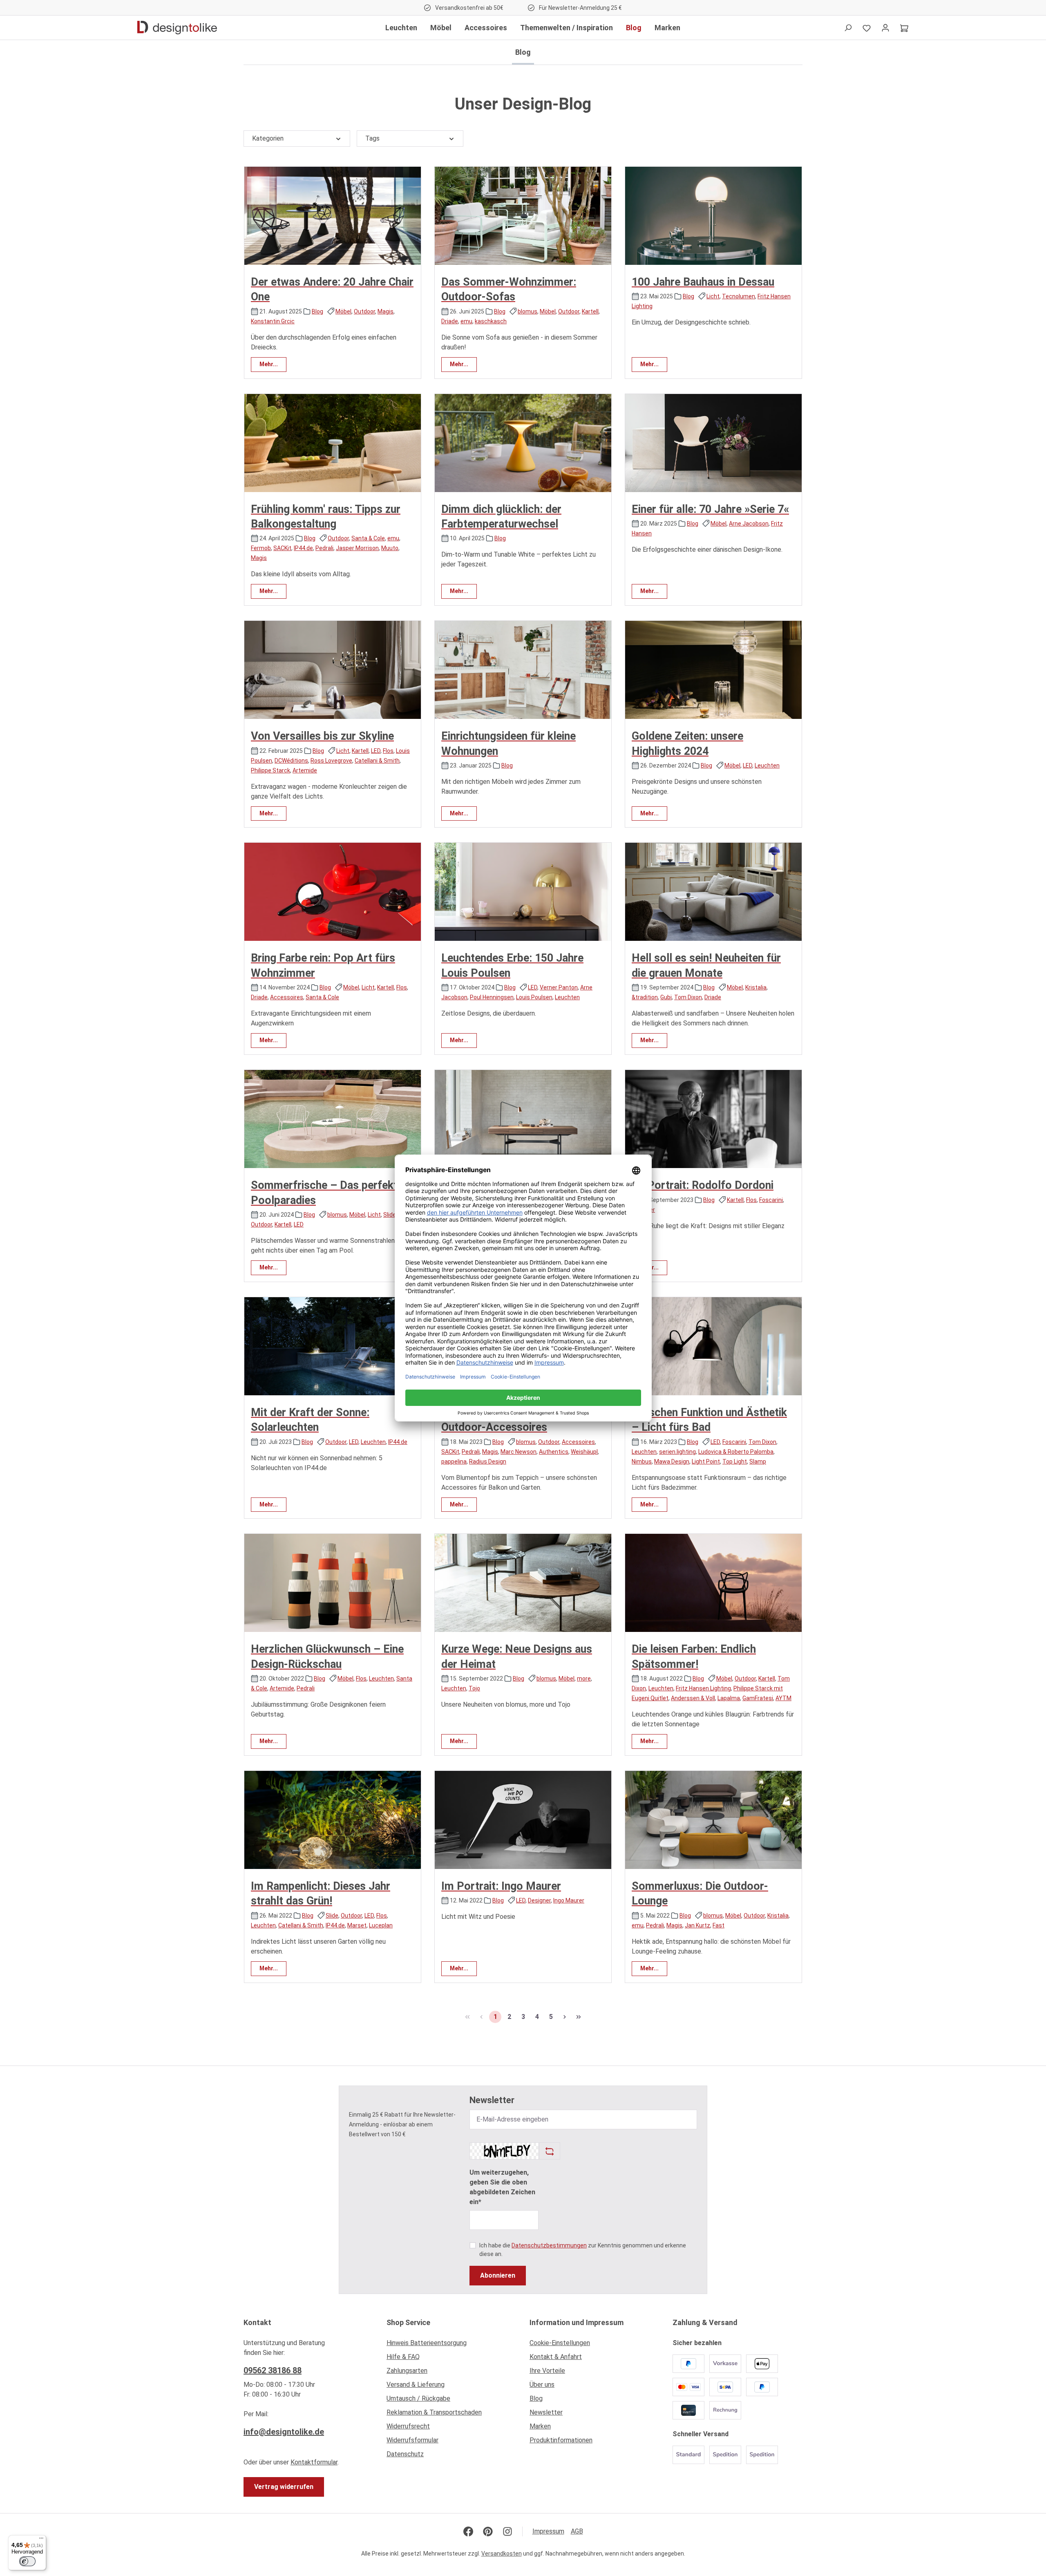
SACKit (282, 548)
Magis (386, 311)
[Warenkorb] (904, 28)
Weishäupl (584, 1452)
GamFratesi (758, 1698)
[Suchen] (848, 28)
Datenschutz (405, 2454)
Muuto (390, 548)
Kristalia (756, 987)
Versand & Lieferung (416, 2385)
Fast (719, 1925)
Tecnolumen (739, 296)
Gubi (666, 997)
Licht (713, 296)
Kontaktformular (314, 2462)
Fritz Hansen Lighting (703, 1688)
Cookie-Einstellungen (560, 2343)
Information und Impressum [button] (577, 2322)
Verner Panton (559, 987)
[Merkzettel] (867, 28)
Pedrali (324, 548)
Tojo (474, 1688)
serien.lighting (677, 1452)
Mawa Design (672, 1461)
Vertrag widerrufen (284, 2487)
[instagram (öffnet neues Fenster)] (507, 2531)
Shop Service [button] (408, 2322)
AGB (577, 2531)
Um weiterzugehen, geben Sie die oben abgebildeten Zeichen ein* (502, 2187)
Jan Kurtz (697, 1925)
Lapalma (729, 1698)
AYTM (783, 1698)
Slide (390, 1215)
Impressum (548, 2531)
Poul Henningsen (492, 997)
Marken (540, 2426)
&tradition (645, 997)
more (584, 1679)
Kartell (590, 311)
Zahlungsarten (407, 2371)
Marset (357, 1925)
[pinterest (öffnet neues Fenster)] (488, 2531)
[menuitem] (451, 2345)
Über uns (542, 2385)
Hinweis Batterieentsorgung (427, 2343)
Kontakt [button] (257, 2322)
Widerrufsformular (412, 2440)
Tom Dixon (688, 997)
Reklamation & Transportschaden (434, 2412)
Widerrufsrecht (408, 2426)
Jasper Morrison (357, 548)
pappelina (454, 1461)
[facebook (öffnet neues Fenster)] (468, 2531)
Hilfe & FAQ (403, 2357)
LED (376, 751)
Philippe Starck (270, 770)
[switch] (27, 2561)
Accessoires (287, 997)
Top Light (735, 1461)
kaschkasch (491, 321)
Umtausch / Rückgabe (418, 2398)
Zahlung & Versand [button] (705, 2322)
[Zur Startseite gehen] (177, 28)
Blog (317, 311)
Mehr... (269, 364)
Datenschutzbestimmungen (549, 2245)
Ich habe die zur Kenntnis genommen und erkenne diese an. (583, 2250)
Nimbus (642, 1461)
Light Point (706, 1461)
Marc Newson (519, 1452)
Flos (388, 751)
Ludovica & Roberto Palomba (736, 1452)
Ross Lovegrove (331, 761)
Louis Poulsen (534, 997)
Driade (450, 321)
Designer (539, 1900)
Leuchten (767, 765)
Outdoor (364, 311)
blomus (527, 311)
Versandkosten (502, 2554)
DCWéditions (291, 761)
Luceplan (381, 1925)
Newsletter (546, 2412)
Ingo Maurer (569, 1900)
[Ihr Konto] (885, 28)
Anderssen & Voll (693, 1698)
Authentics (554, 1452)
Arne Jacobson (749, 524)
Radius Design (488, 1461)
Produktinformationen (561, 2440)
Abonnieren (498, 2275)
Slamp (758, 1461)
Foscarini (771, 1200)
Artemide (305, 770)
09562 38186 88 (273, 2370)
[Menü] (41, 2540)
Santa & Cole (368, 538)
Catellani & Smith (377, 761)
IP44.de (303, 548)
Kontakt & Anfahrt (556, 2357)
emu (466, 321)
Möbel (343, 311)
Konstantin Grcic (273, 321)
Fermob (261, 548)
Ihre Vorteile (547, 2371)
